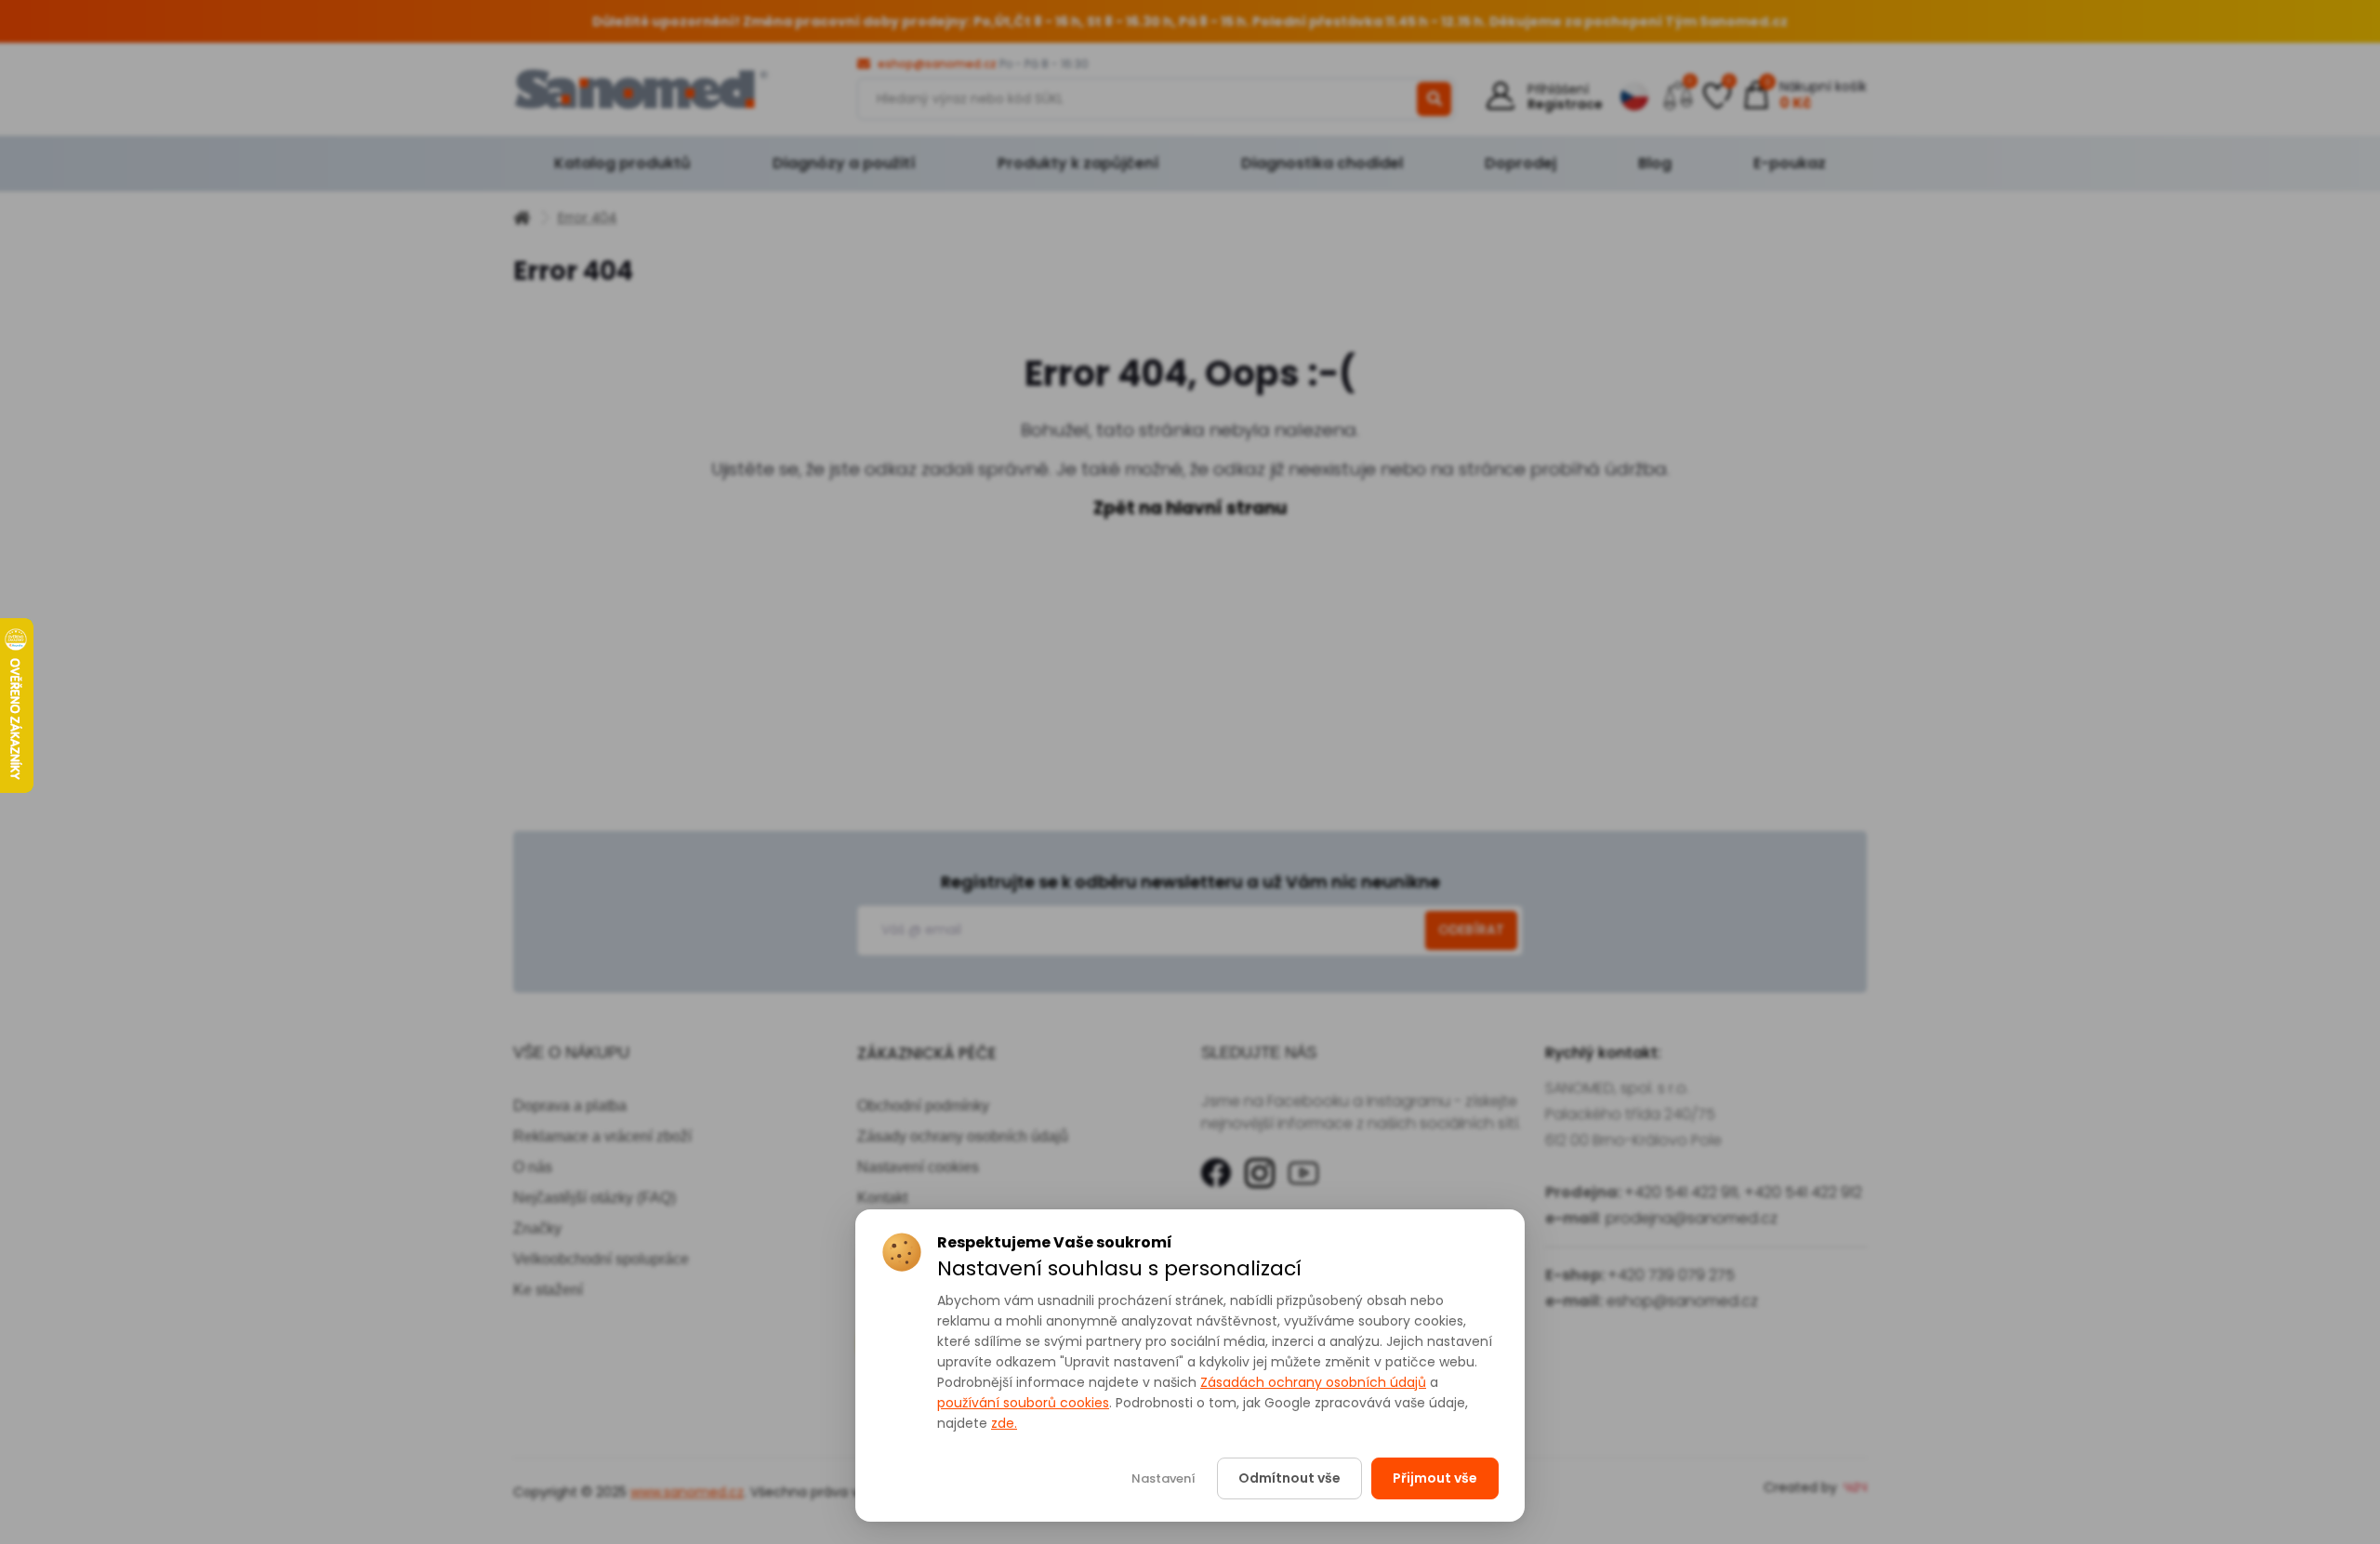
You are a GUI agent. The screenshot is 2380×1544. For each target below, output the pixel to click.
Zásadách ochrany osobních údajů (1313, 1382)
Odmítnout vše (1289, 1478)
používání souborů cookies (1023, 1403)
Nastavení (1164, 1478)
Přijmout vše (1435, 1478)
